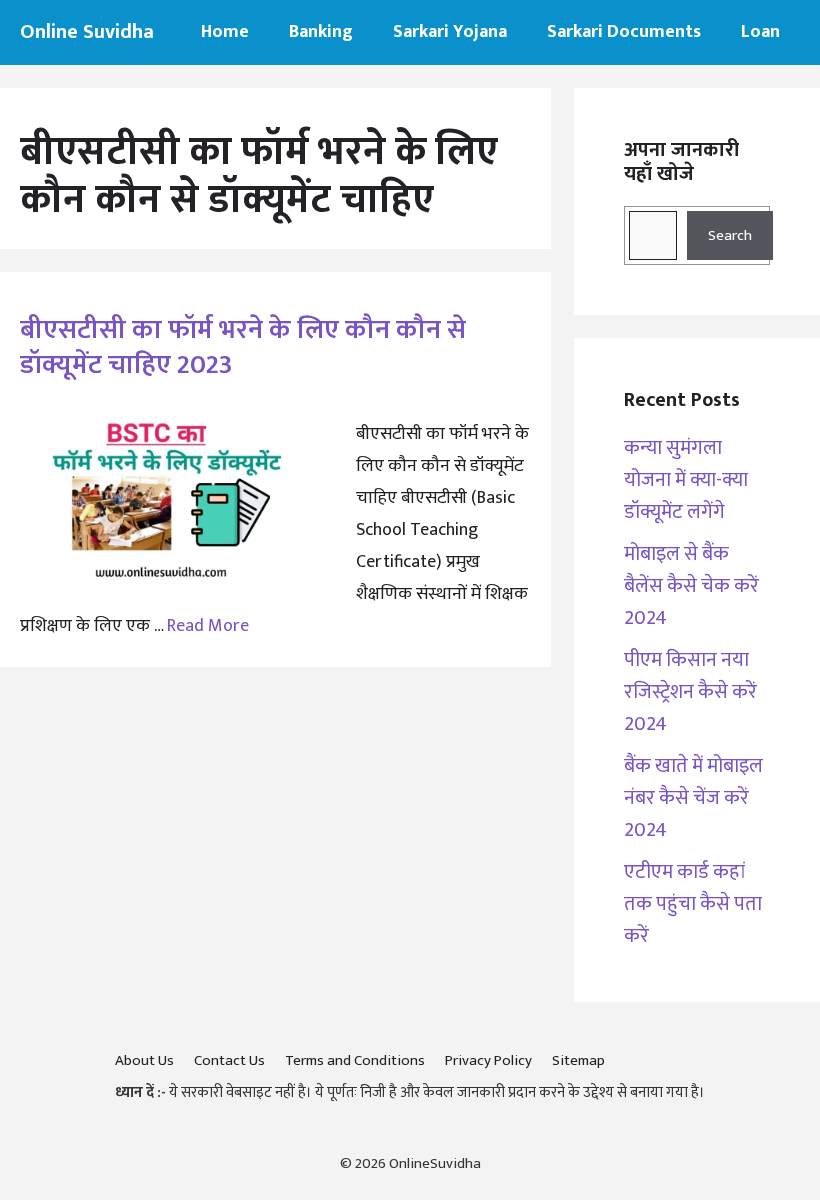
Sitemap (578, 1060)
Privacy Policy (488, 1060)
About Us (144, 1060)
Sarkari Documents (624, 32)
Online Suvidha (87, 32)
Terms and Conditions (355, 1060)
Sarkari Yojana (450, 32)
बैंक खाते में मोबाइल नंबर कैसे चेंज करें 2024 (693, 798)
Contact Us (229, 1060)
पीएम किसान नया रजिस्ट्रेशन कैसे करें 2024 (690, 692)
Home (225, 32)
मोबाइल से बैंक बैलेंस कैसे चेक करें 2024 (691, 586)
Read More (208, 626)
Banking (321, 32)
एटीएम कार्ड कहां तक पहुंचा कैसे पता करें (693, 904)
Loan (760, 32)
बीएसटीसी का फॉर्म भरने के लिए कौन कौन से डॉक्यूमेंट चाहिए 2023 (243, 347)
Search (730, 235)
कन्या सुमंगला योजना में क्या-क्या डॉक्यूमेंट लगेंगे (686, 480)
